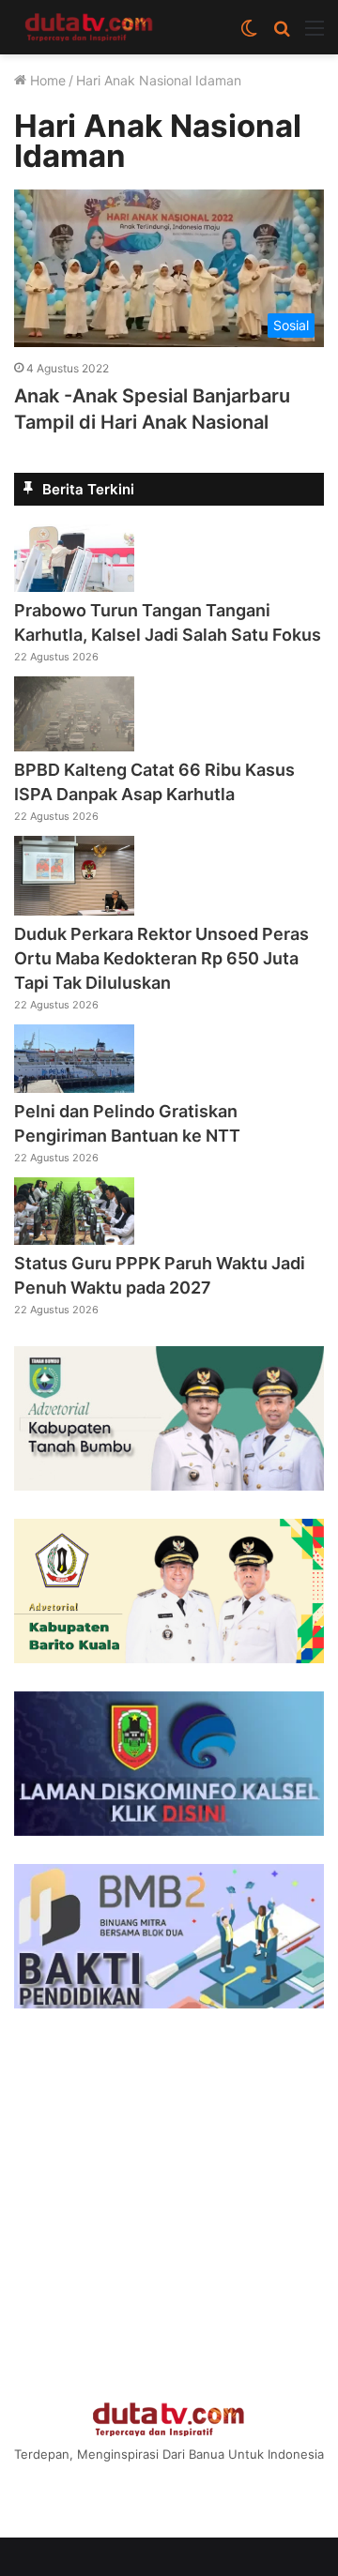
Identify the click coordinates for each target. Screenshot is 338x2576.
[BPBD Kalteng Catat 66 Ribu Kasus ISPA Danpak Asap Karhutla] (74, 746)
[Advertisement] (169, 2205)
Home (46, 80)
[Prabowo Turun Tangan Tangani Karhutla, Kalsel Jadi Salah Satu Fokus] (74, 586)
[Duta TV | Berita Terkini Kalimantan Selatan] (89, 27)
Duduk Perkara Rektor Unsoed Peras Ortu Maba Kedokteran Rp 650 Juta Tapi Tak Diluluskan (161, 958)
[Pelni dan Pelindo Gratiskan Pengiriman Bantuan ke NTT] (74, 1087)
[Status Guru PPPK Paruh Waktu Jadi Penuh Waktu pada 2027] (74, 1239)
